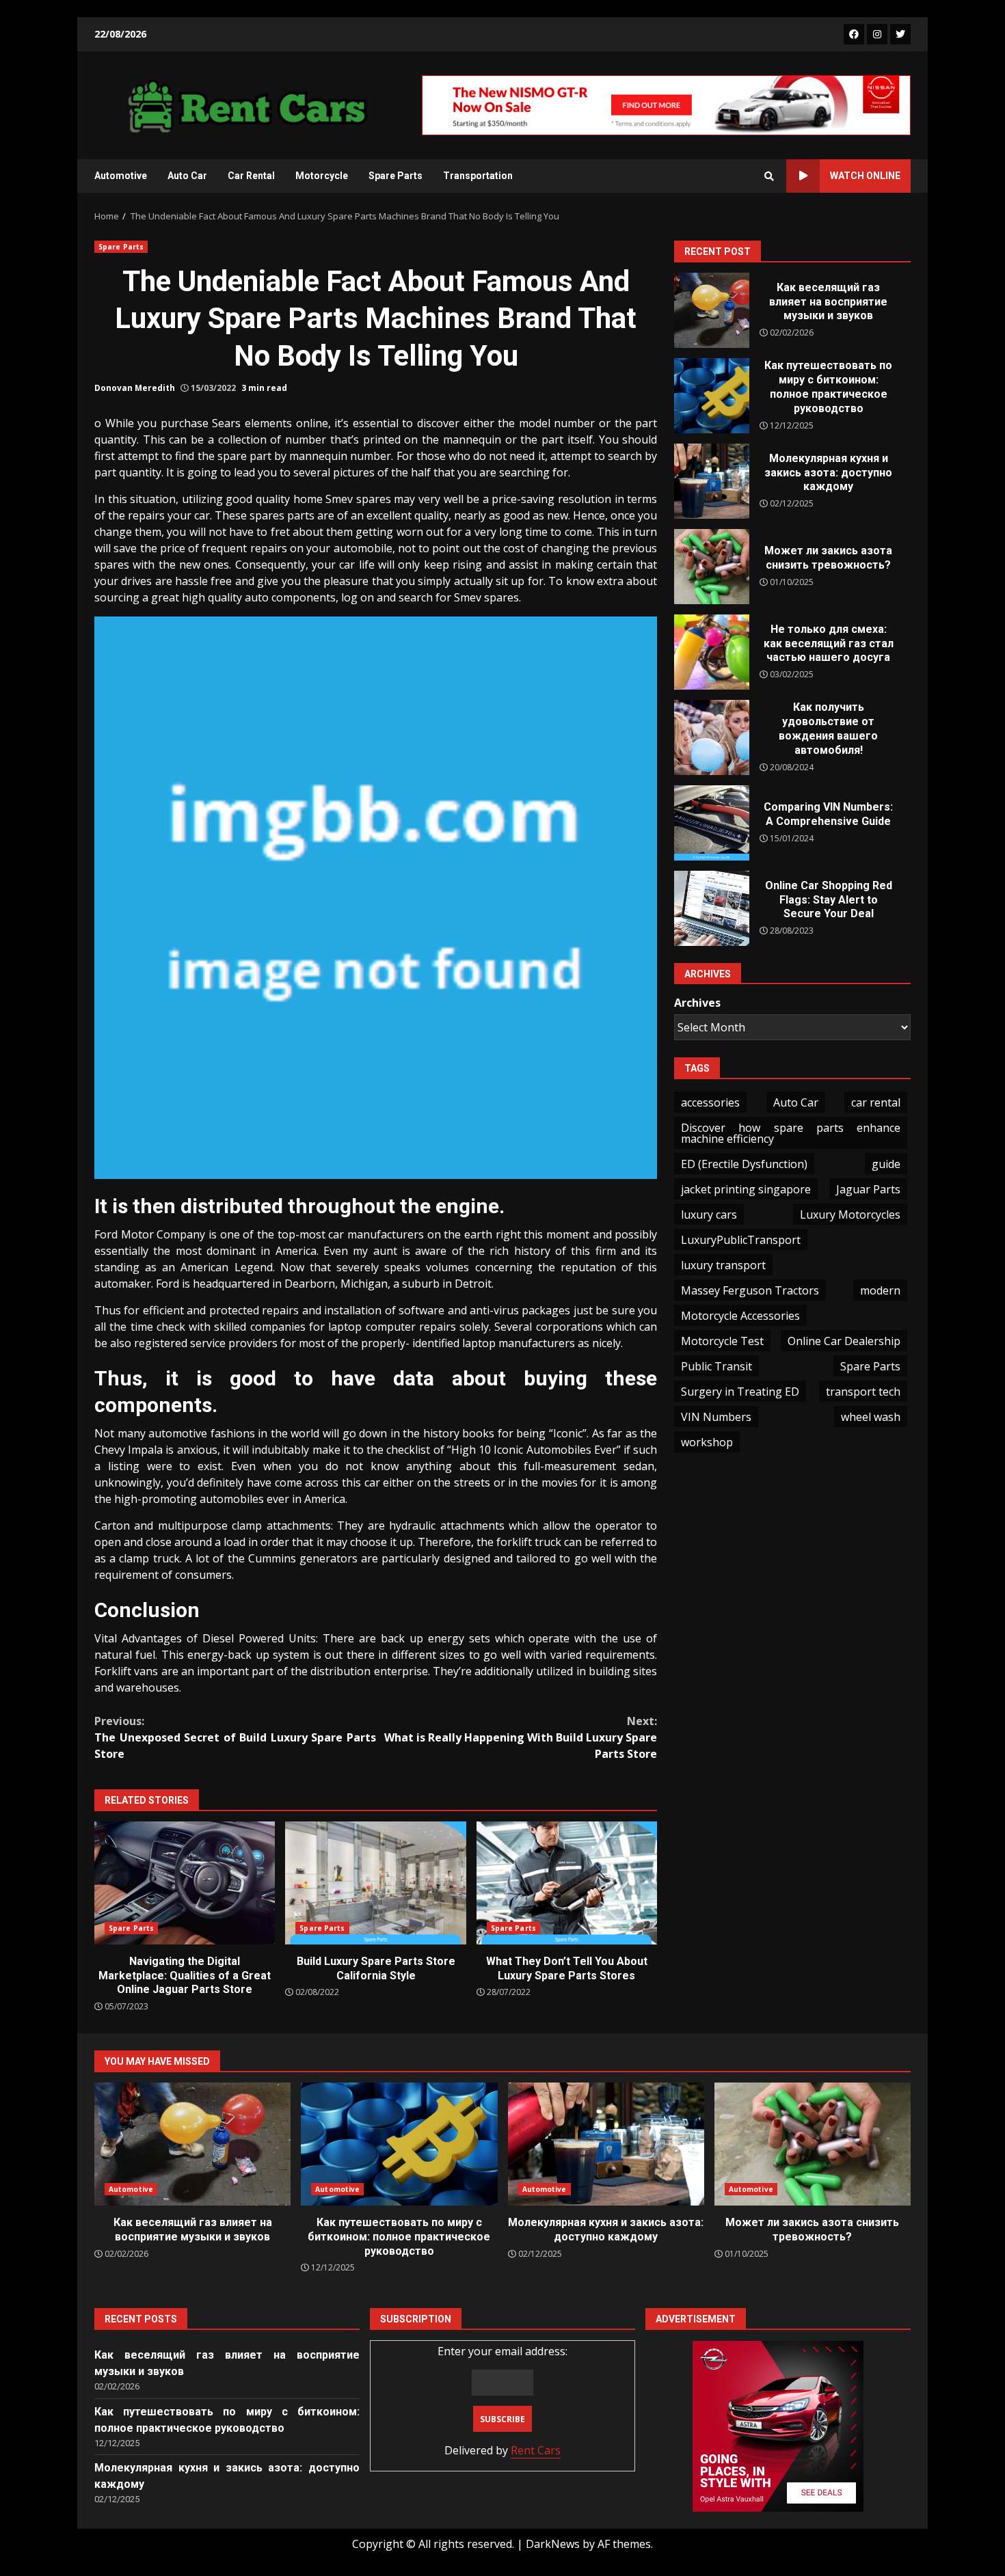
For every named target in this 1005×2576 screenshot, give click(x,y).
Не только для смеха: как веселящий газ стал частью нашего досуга (712, 652)
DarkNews (553, 2544)
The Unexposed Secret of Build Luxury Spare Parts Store (235, 1737)
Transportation (478, 176)
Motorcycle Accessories (740, 1316)
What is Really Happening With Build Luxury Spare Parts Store (521, 1737)
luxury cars (709, 1215)
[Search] (769, 176)
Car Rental (251, 176)
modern (880, 1290)
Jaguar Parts (868, 1189)
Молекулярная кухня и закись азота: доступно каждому (712, 481)
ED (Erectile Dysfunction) (744, 1164)
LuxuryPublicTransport (741, 1240)
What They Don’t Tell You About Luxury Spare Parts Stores (567, 1883)
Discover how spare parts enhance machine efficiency (791, 1133)
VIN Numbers (716, 1417)
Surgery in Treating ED (740, 1392)
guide (886, 1164)
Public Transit (716, 1366)
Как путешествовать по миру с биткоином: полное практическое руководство (712, 396)
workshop (707, 1442)
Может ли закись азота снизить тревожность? (712, 567)
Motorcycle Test (722, 1341)
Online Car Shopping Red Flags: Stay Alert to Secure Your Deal (712, 908)
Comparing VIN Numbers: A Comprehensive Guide (712, 823)
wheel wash (871, 1417)
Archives (697, 1003)
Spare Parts (396, 176)
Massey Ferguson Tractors (750, 1290)
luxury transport (723, 1265)
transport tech (863, 1392)
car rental (876, 1102)
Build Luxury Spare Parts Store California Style (375, 1883)
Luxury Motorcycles (850, 1215)
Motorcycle (322, 176)
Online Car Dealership (844, 1341)
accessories (710, 1102)
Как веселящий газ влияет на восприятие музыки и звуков (712, 310)
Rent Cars (536, 2450)
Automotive (121, 176)
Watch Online (865, 176)
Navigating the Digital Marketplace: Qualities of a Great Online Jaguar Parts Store (185, 1883)
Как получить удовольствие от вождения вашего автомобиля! (712, 737)
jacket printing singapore (746, 1189)
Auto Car (187, 176)
